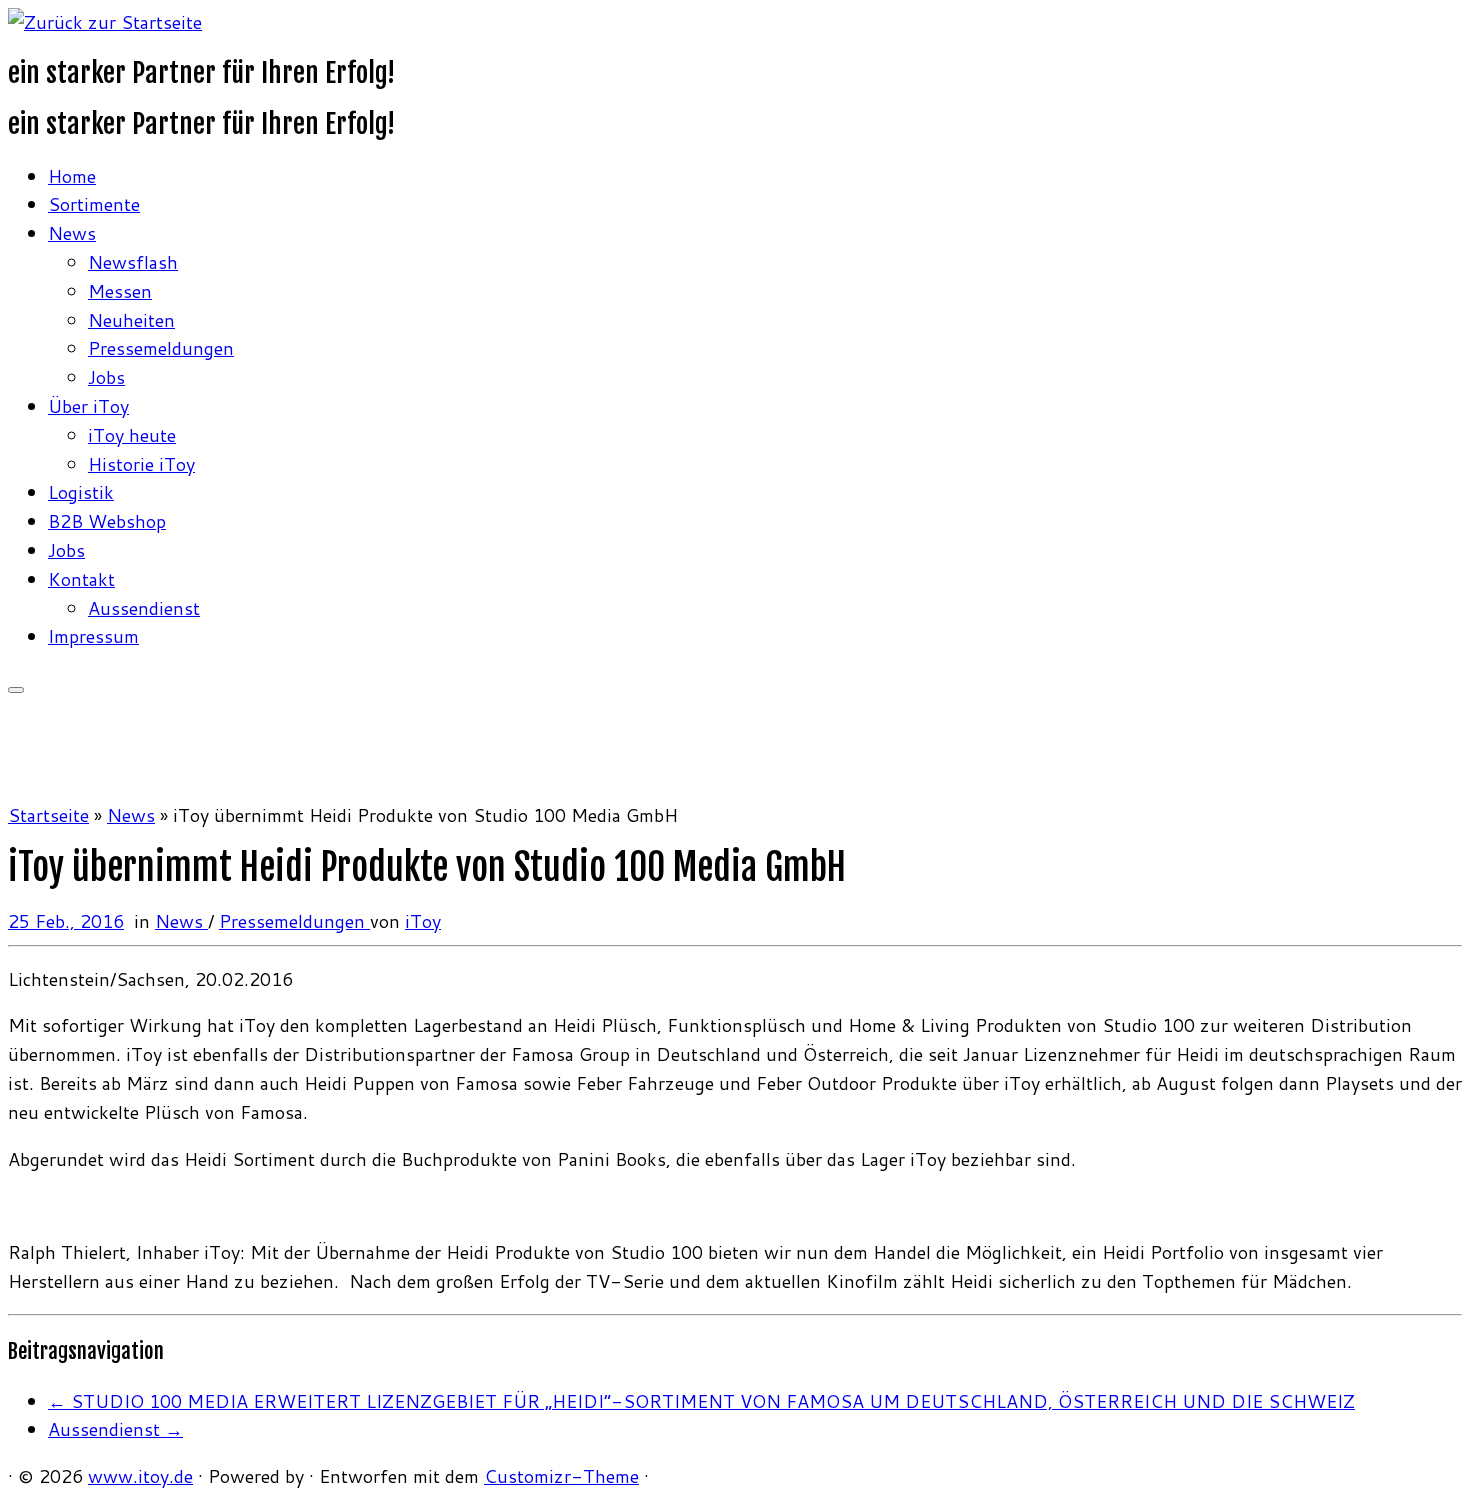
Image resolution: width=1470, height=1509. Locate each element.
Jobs (106, 377)
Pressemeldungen (161, 348)
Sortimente (94, 204)
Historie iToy (141, 464)
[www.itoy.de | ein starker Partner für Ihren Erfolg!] (105, 22)
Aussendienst (144, 608)
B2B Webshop (107, 521)
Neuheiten (131, 320)
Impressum (93, 636)
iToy (423, 921)
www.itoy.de (140, 1476)
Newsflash (133, 262)
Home (72, 176)
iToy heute (132, 435)
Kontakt (81, 579)
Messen (120, 291)
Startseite (48, 815)
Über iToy (88, 406)
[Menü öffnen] (16, 690)
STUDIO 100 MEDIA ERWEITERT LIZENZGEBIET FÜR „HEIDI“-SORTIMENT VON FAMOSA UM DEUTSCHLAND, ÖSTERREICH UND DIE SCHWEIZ (701, 1401)
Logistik (81, 492)
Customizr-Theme (561, 1476)
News (72, 233)
